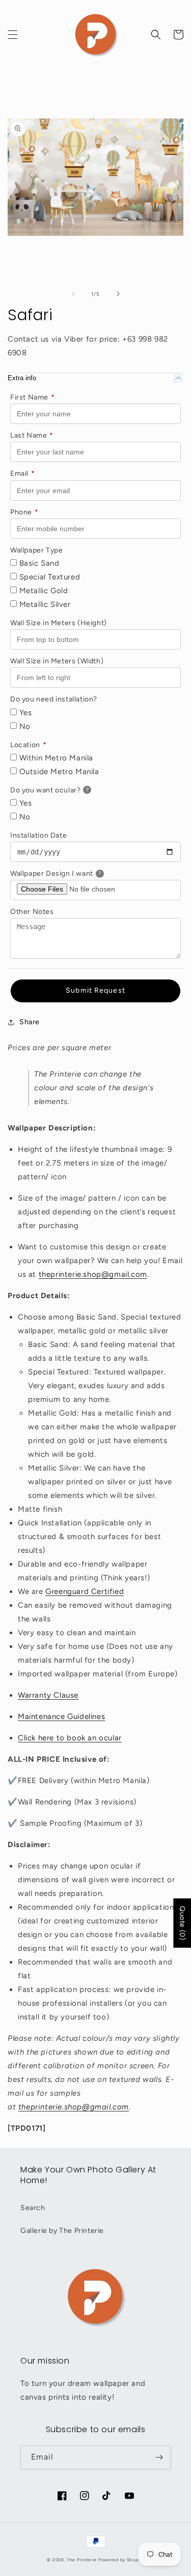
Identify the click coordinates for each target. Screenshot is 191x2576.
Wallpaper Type (36, 550)
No (24, 726)
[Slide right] (118, 294)
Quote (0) (182, 1923)
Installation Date (38, 835)
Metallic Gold (42, 591)
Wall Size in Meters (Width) (57, 661)
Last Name (32, 435)
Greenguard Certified (85, 1591)
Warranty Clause (48, 1695)
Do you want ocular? (62, 789)
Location (28, 745)
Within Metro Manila (55, 758)
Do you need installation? (54, 699)
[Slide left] (73, 294)
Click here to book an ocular (70, 1738)
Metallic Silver (44, 604)
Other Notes (32, 912)
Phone (24, 512)
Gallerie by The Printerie (62, 2231)
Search (33, 2208)
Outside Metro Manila (58, 772)
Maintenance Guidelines (61, 1716)
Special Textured (48, 577)
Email (23, 473)
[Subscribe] (159, 2457)
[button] (13, 35)
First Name (33, 397)
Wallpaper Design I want (69, 872)
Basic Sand (38, 563)
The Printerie (82, 2560)
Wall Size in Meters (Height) (59, 623)
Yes (24, 713)
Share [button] (30, 1022)
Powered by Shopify (121, 2560)
